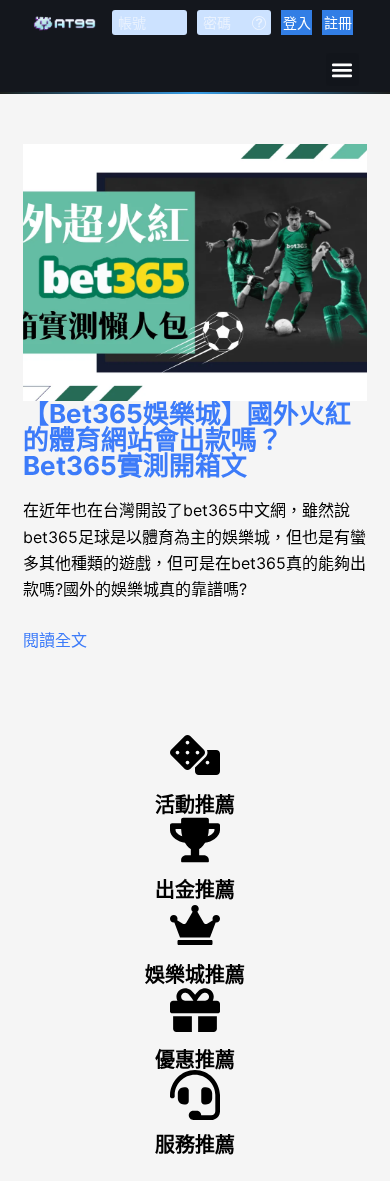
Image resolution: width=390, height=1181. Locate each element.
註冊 (338, 22)
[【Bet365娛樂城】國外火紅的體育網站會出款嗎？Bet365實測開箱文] (194, 272)
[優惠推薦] (195, 1010)
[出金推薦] (195, 840)
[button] (342, 69)
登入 (297, 22)
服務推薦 (195, 1145)
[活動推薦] (195, 755)
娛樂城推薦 (195, 975)
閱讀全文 (55, 640)
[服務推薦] (195, 1095)
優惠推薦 (195, 1060)
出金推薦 (195, 890)
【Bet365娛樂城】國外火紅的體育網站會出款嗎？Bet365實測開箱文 (187, 439)
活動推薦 (195, 805)
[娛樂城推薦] (195, 925)
